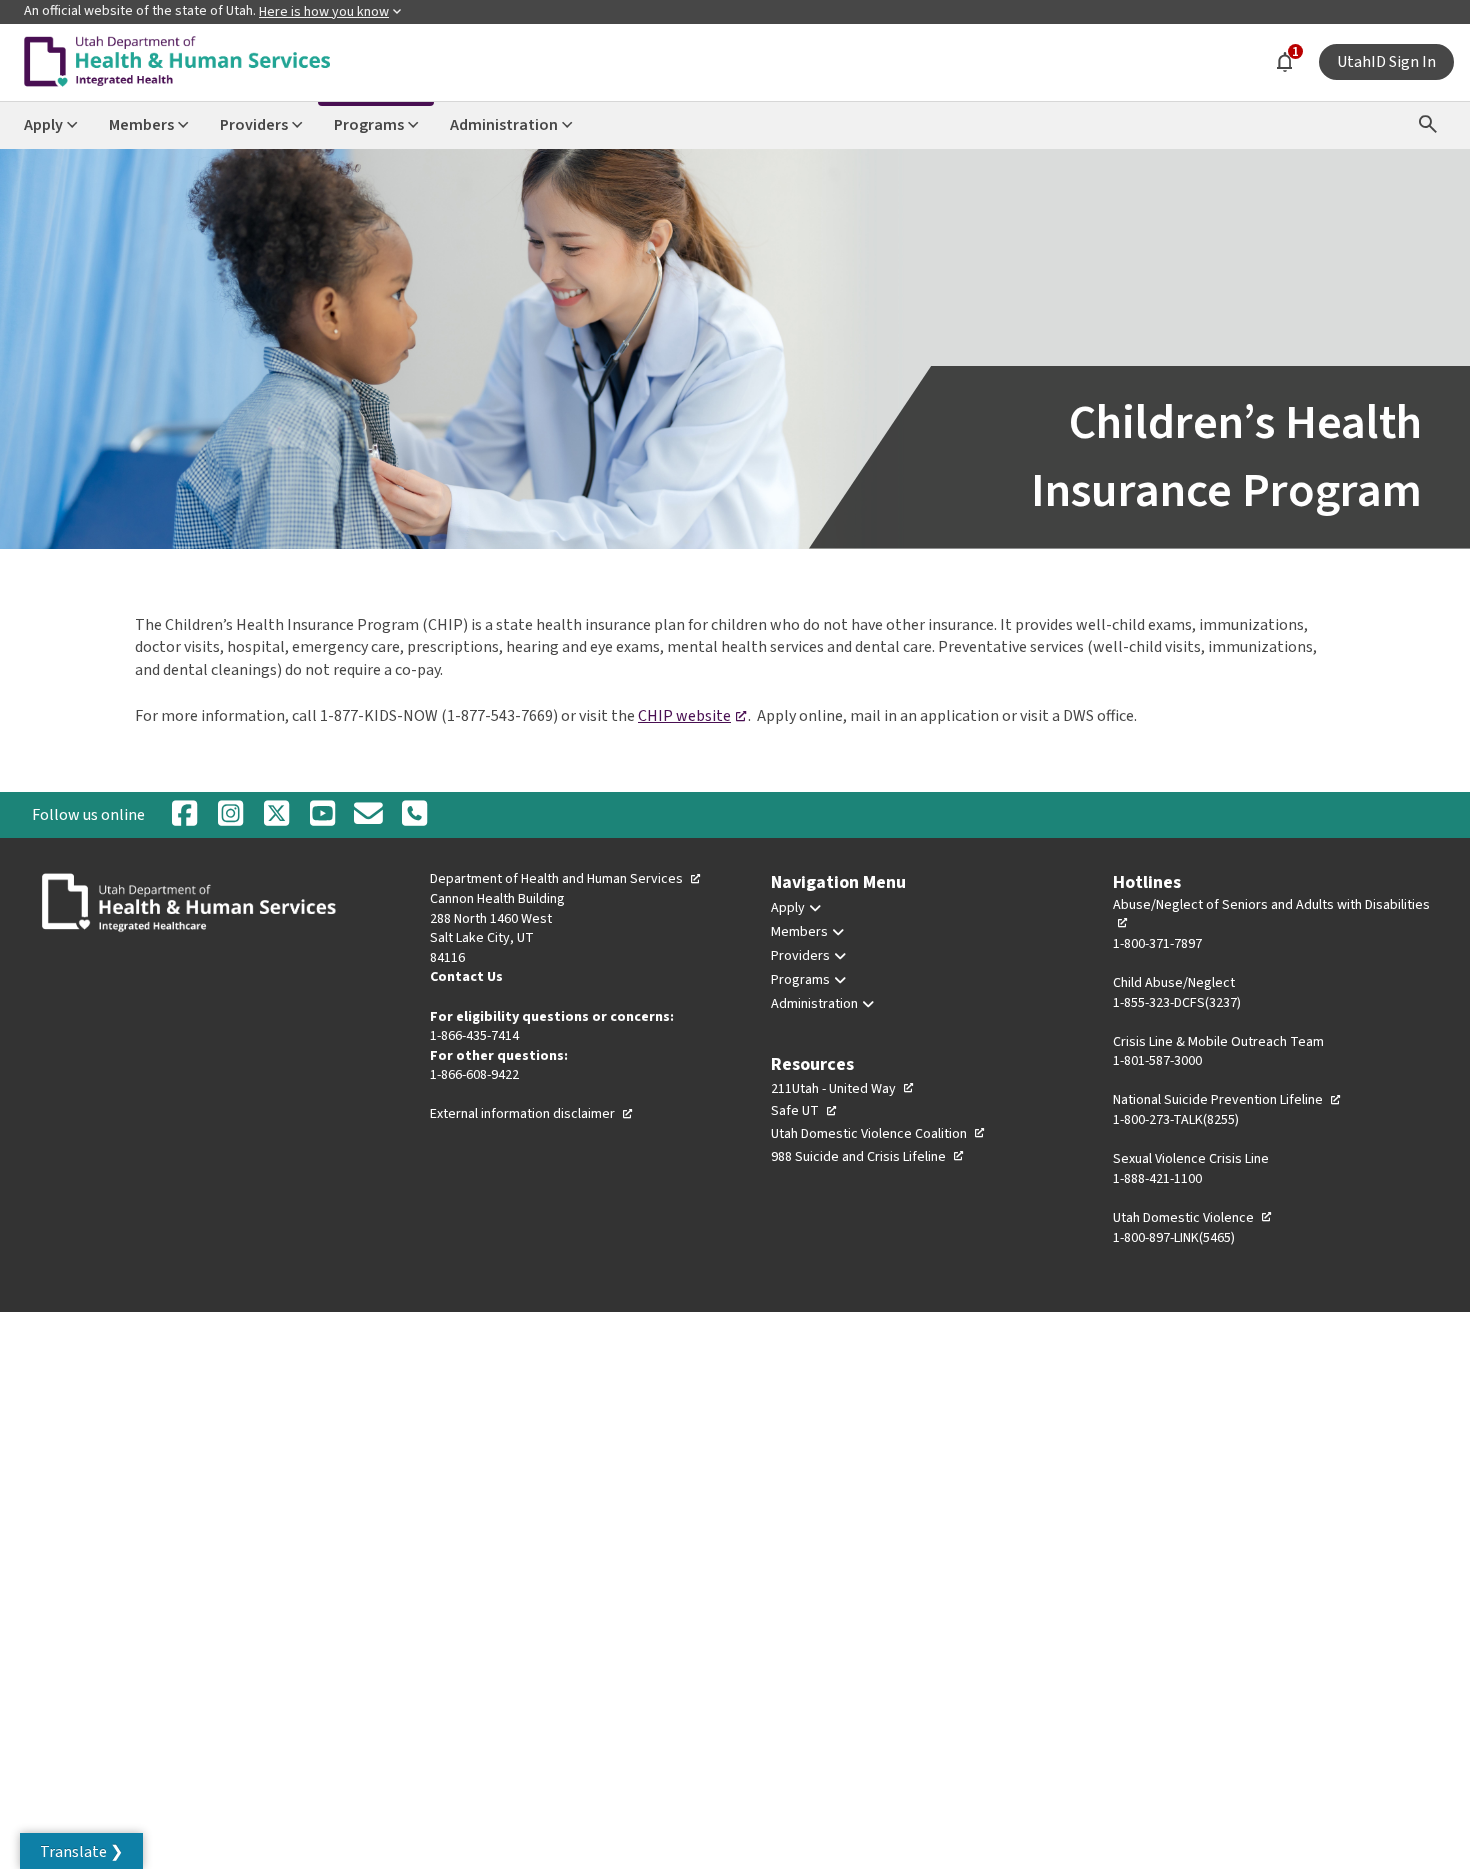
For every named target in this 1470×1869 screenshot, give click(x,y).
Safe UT (804, 1111)
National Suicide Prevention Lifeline (1227, 1100)
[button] (81, 1851)
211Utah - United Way (843, 1089)
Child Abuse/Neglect (1174, 983)
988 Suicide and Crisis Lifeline (868, 1157)
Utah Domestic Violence (1193, 1218)
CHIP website (693, 716)
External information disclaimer (532, 1114)
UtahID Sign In (1386, 62)
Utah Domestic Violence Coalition (878, 1134)
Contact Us (466, 977)
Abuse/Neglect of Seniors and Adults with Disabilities (1271, 915)
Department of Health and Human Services (566, 879)
